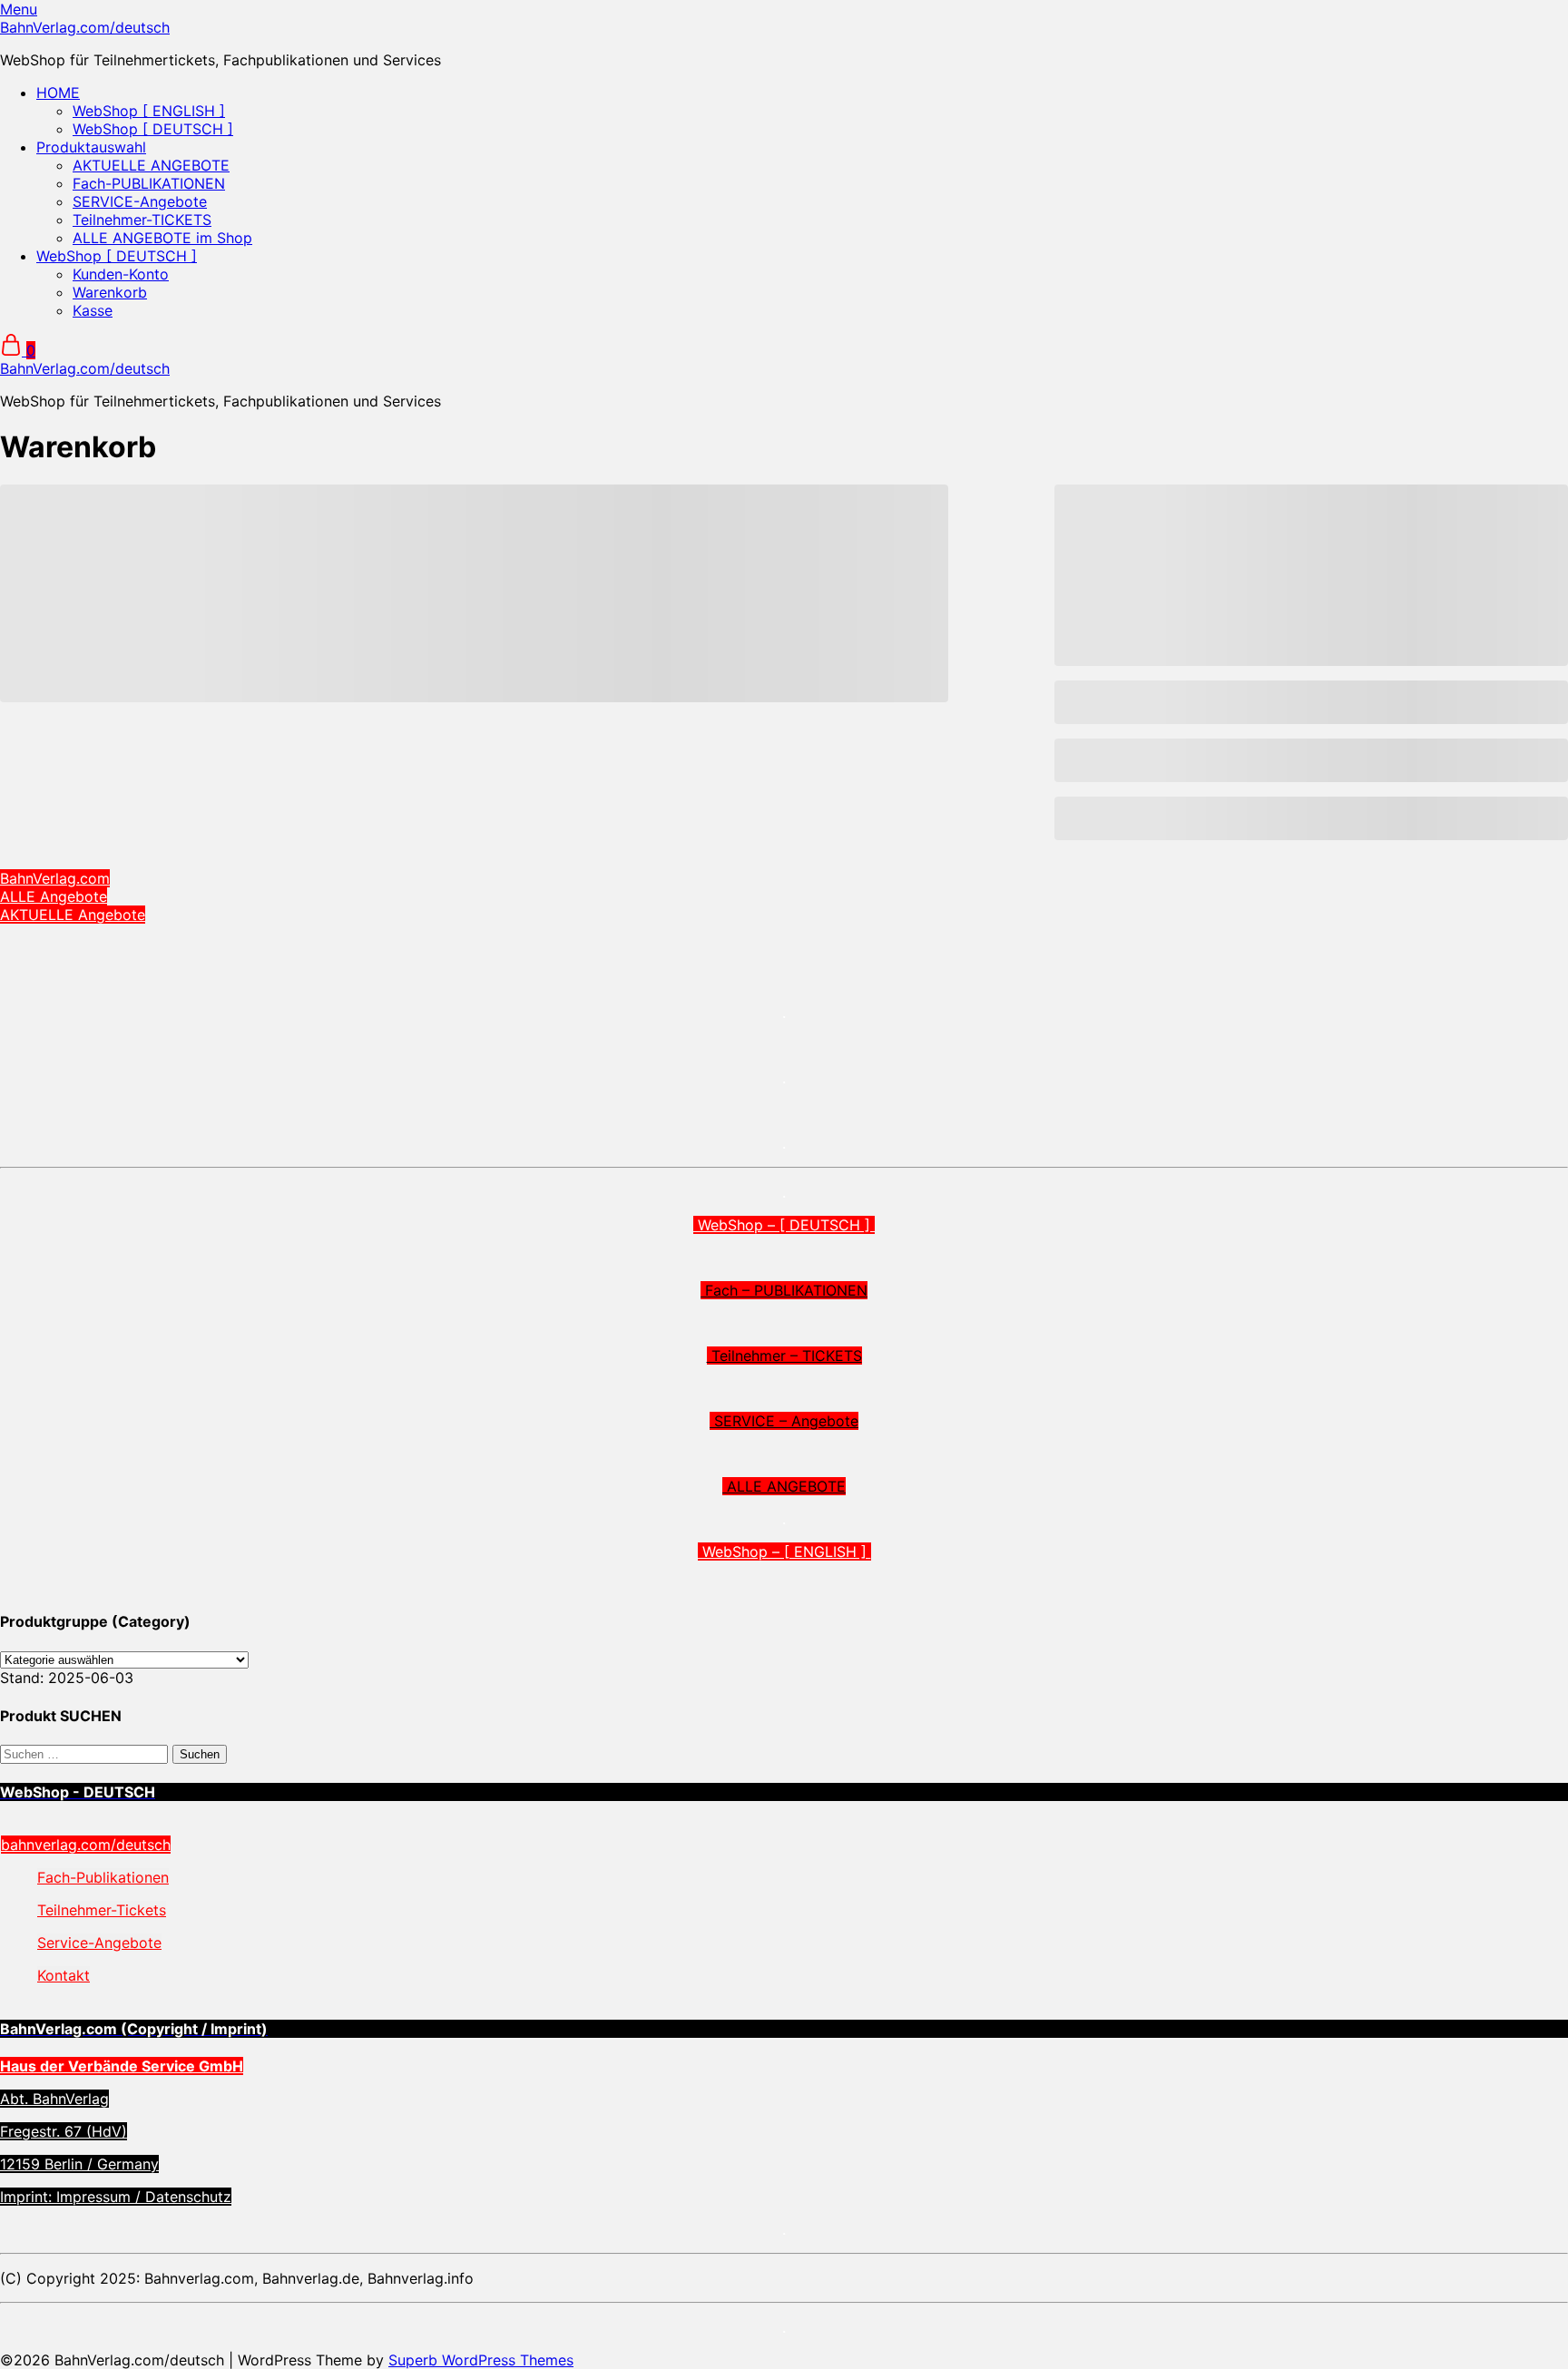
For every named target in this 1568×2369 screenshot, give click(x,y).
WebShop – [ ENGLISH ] (784, 1552)
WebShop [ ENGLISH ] (149, 111)
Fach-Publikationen (103, 1877)
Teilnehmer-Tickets (102, 1910)
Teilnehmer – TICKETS (784, 1356)
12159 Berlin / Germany (79, 2164)
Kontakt (64, 1975)
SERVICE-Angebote (140, 201)
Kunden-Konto (121, 274)
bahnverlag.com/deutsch (86, 1845)
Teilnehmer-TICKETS (142, 220)
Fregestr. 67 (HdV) (64, 2131)
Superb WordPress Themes (481, 2360)
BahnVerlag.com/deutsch (85, 27)
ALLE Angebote (54, 896)
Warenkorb (110, 292)
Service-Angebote (99, 1943)
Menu (19, 9)
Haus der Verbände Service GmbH (122, 2066)
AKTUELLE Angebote (73, 915)
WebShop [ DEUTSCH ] (153, 129)
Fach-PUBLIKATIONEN (149, 183)
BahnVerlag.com (55, 878)
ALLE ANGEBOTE (784, 1486)
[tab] (784, 1792)
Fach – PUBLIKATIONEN (784, 1290)
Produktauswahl (91, 147)
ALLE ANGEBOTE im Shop (162, 238)
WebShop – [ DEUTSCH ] (784, 1225)
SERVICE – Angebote (784, 1421)
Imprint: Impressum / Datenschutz (116, 2197)
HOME (58, 93)
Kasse (93, 310)
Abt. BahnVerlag (54, 2099)
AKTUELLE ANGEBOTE (151, 165)
